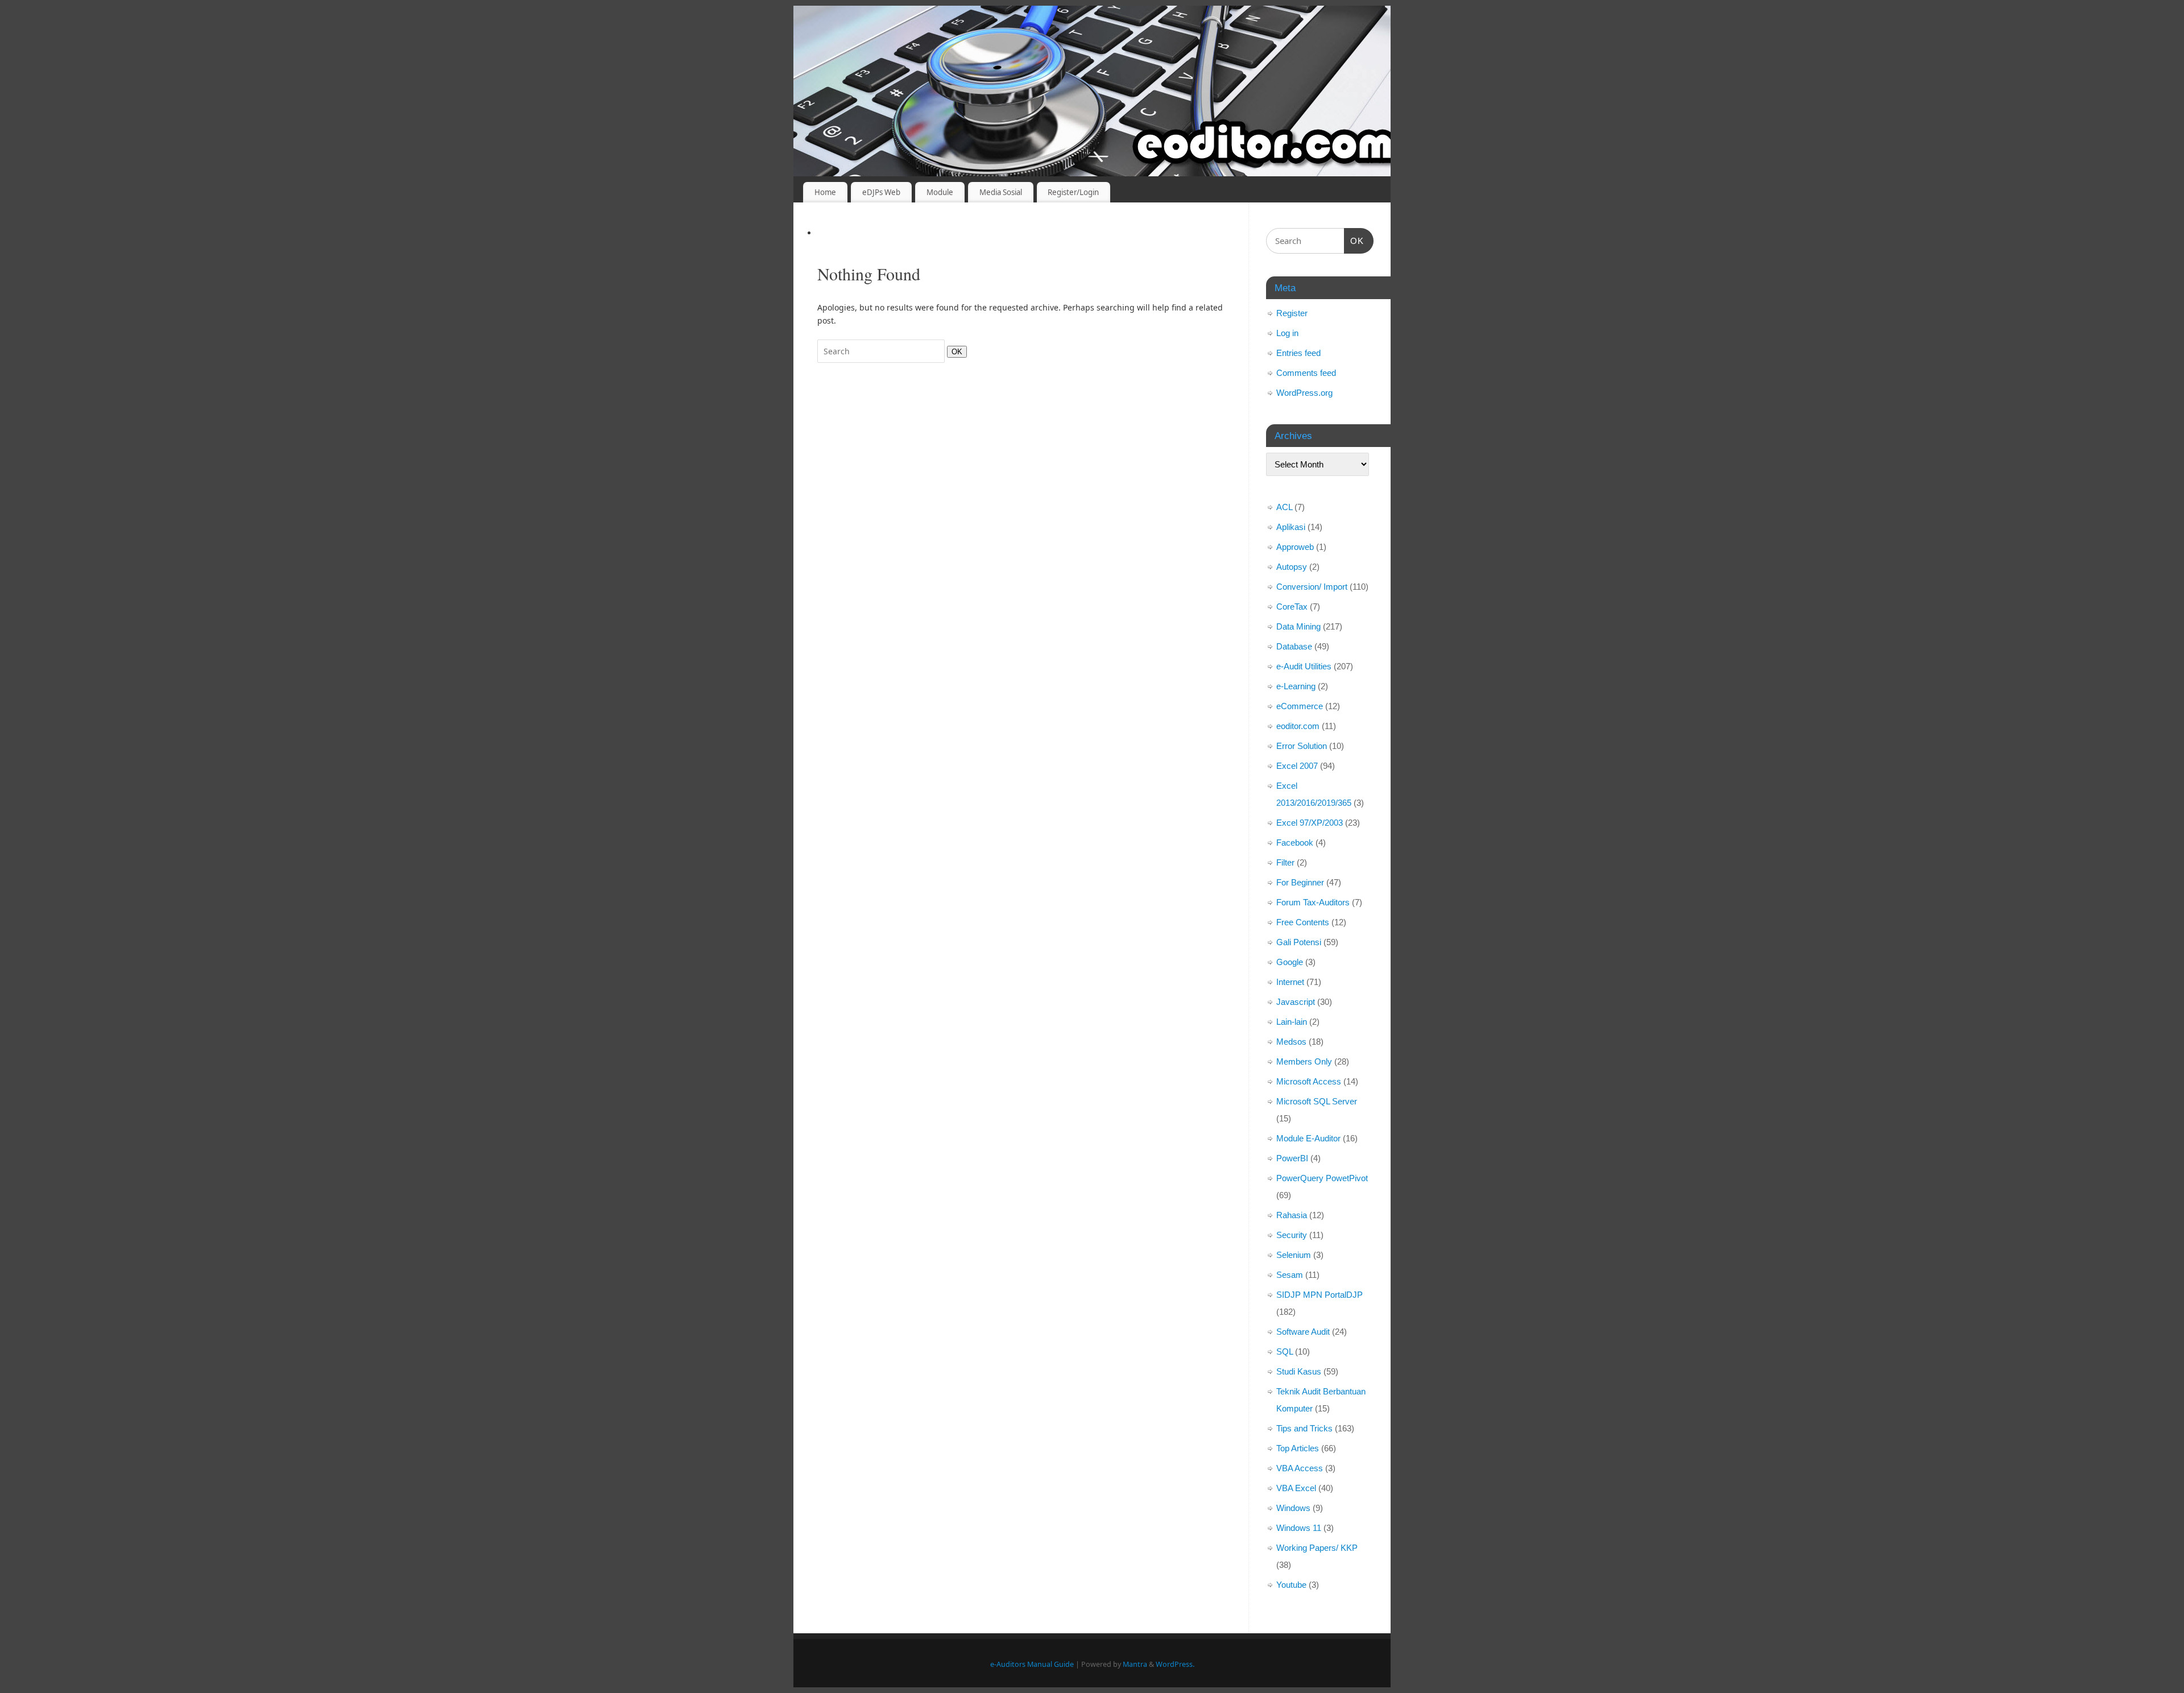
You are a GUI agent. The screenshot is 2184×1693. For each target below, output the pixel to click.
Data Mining (1298, 626)
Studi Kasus (1299, 1371)
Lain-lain (1292, 1022)
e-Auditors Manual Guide (1032, 1664)
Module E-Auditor (1308, 1138)
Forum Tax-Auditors (1313, 902)
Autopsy (1292, 567)
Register (1292, 313)
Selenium (1294, 1255)
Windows (1293, 1508)
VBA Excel (1296, 1488)
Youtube (1291, 1585)
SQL (1285, 1351)
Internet (1290, 982)
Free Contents (1303, 922)
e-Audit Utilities (1304, 666)
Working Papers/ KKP (1317, 1548)
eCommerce (1300, 706)
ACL (1284, 507)
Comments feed (1306, 373)
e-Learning (1296, 686)
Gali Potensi (1299, 942)
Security (1292, 1235)
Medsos (1291, 1042)
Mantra (1135, 1664)
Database (1294, 646)
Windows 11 (1299, 1528)
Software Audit (1303, 1332)
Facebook (1295, 843)
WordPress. (1175, 1664)
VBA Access (1300, 1468)
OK (955, 351)
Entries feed (1298, 353)
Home (825, 192)
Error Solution (1302, 746)
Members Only (1304, 1061)
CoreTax (1292, 607)
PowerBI (1292, 1158)
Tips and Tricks (1304, 1428)
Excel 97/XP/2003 (1310, 823)
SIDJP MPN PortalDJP (1319, 1295)
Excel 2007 (1297, 766)
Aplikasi (1291, 527)
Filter (1285, 862)
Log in (1287, 333)
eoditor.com (1298, 726)
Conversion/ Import (1312, 587)
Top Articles (1298, 1448)
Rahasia (1292, 1215)
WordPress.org (1304, 393)
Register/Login (1073, 192)
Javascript (1296, 1002)
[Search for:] (882, 351)
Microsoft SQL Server (1317, 1101)
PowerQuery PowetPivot (1322, 1178)
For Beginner (1300, 882)
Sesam (1290, 1275)
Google (1290, 962)
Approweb (1295, 547)
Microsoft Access (1309, 1081)
